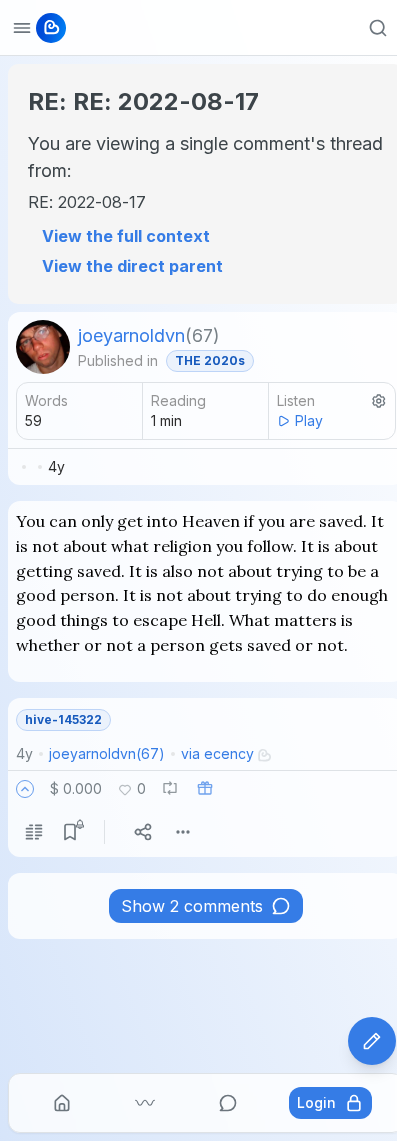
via (217, 753)
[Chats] (228, 1103)
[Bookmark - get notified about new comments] (70, 832)
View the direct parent (132, 266)
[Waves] (145, 1103)
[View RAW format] (34, 832)
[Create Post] (372, 1041)
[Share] (143, 832)
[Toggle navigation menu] (22, 28)
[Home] (62, 1103)
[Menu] (183, 832)
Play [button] (309, 420)
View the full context (126, 236)
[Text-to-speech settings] (379, 401)
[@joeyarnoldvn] (43, 347)
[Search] (378, 28)
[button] (25, 789)
